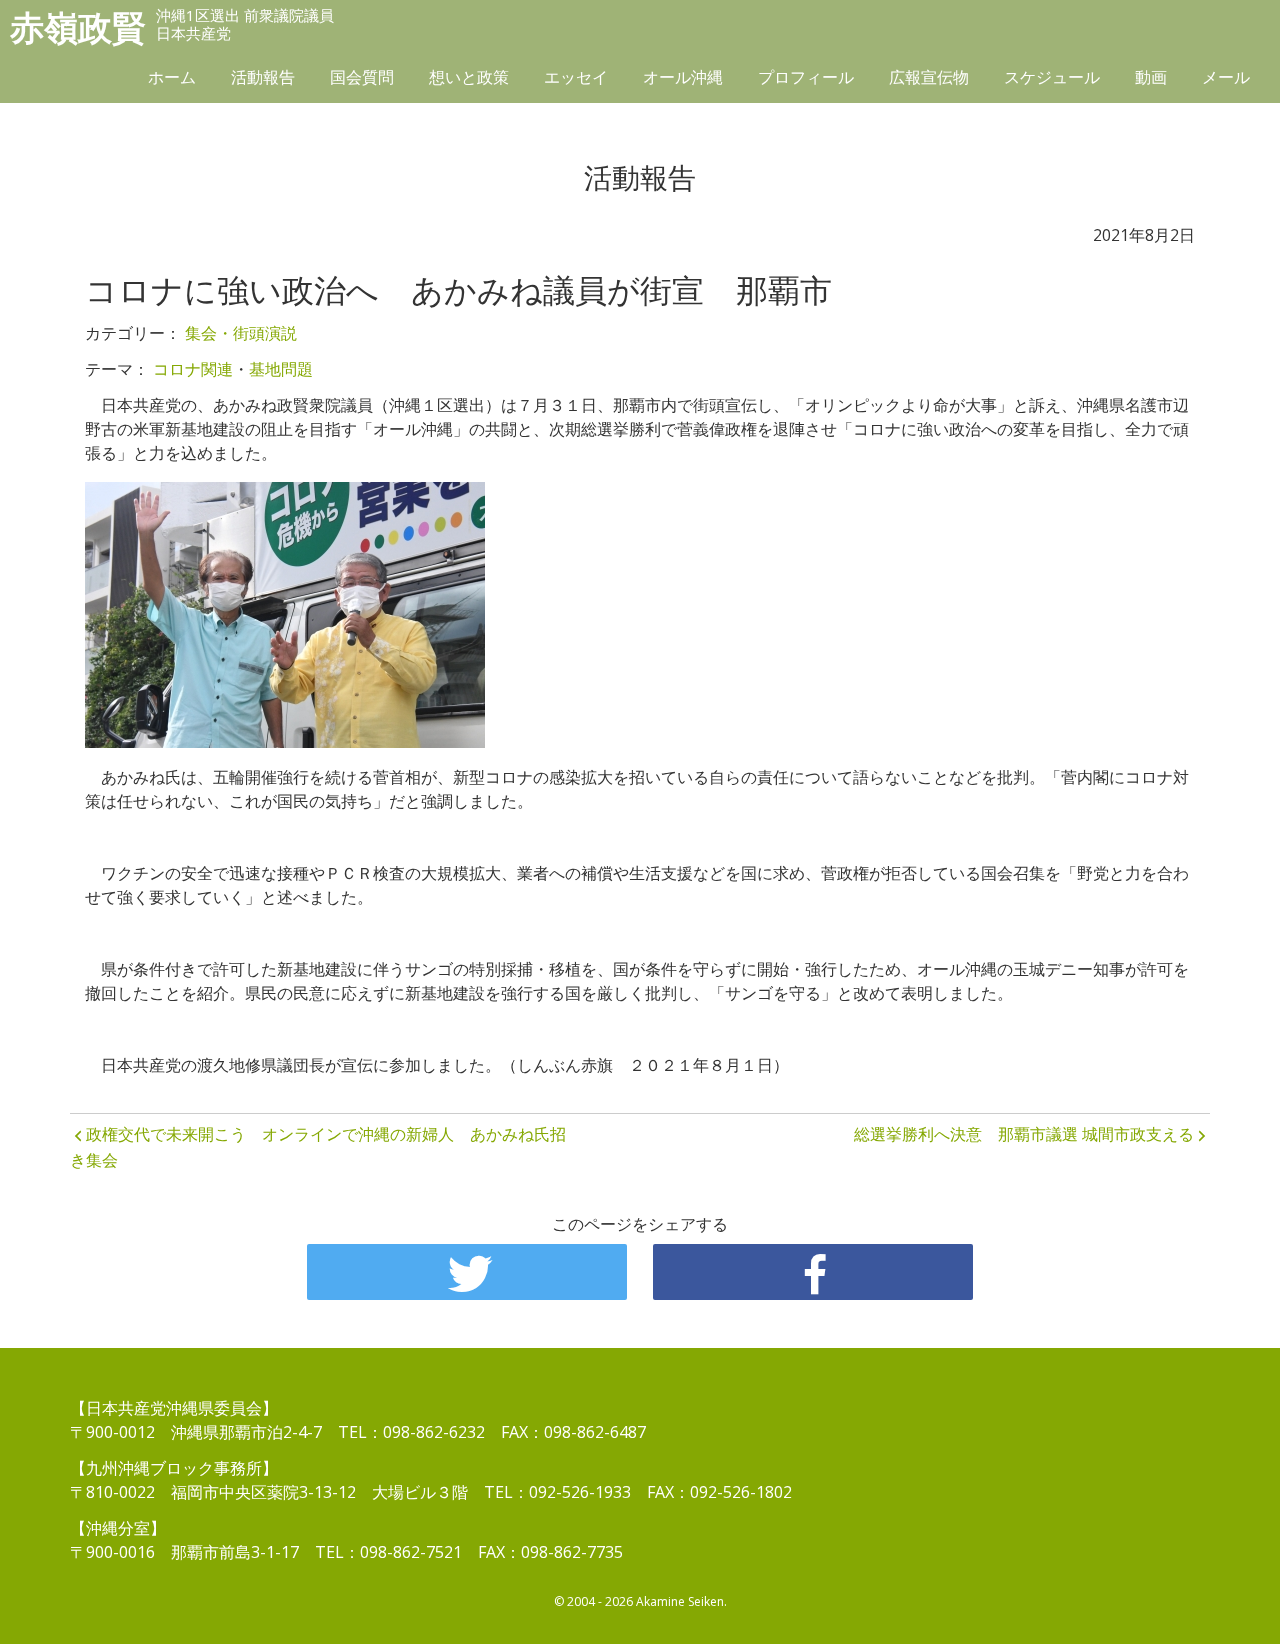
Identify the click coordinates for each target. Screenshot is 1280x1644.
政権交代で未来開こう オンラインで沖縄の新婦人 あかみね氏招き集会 (318, 1147)
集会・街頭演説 (241, 333)
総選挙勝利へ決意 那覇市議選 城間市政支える (1024, 1134)
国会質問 (362, 77)
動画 (1151, 77)
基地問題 (281, 369)
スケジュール (1052, 77)
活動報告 (263, 77)
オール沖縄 (683, 77)
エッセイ (576, 77)
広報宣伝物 (929, 77)
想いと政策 (469, 77)
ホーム (172, 77)
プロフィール (806, 77)
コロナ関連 (193, 369)
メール (1226, 77)
